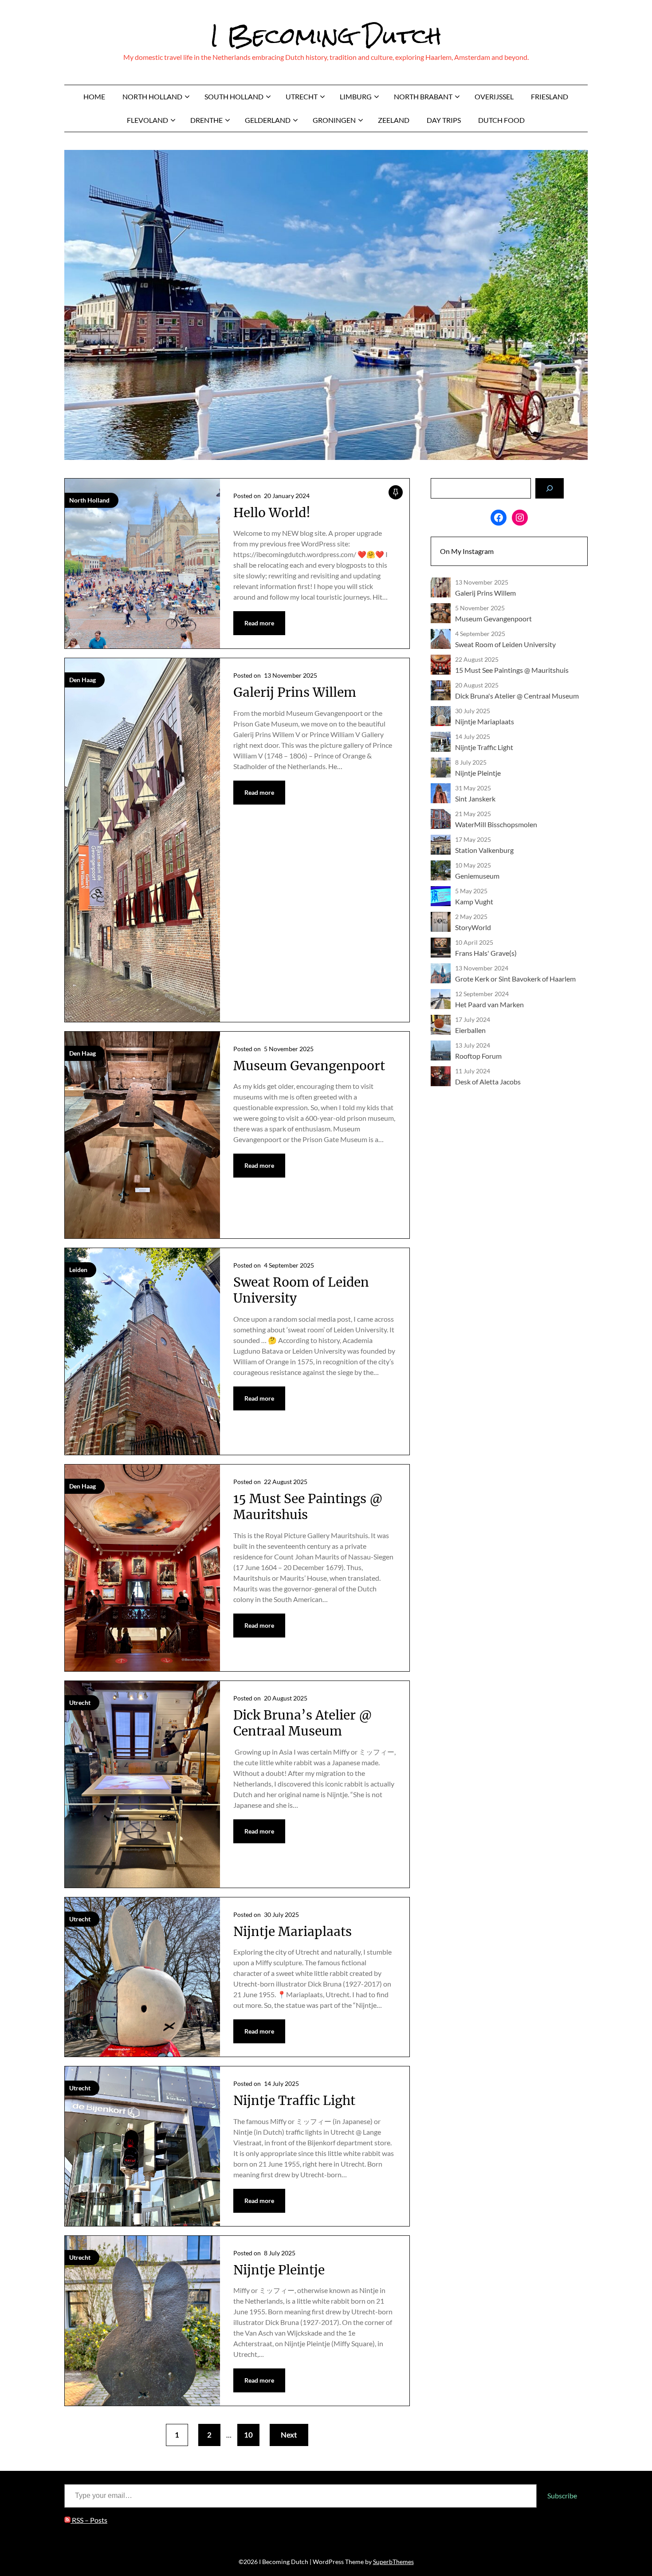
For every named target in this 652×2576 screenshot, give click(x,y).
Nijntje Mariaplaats (293, 1932)
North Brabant (423, 96)
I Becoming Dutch (326, 36)
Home (94, 96)
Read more (259, 623)
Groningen (334, 120)
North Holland (152, 96)
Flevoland (147, 120)
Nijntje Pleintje (279, 2270)
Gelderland (268, 120)
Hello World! (272, 513)
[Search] (550, 488)
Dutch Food (501, 120)
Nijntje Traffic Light (294, 2101)
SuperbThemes (393, 2562)
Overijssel (494, 96)
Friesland (550, 96)
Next (289, 2435)
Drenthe (206, 120)
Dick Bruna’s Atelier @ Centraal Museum (303, 1723)
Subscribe (562, 2495)
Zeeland (394, 120)
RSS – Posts (89, 2520)
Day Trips (444, 120)
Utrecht (302, 96)
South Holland (234, 96)
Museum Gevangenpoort (309, 1066)
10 (248, 2435)
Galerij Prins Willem (295, 692)
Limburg (356, 96)
